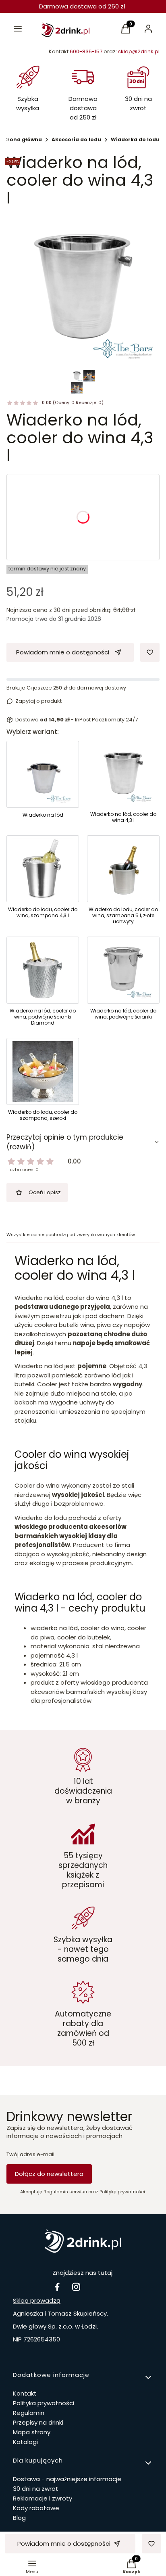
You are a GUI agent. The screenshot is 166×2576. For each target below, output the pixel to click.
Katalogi (25, 2442)
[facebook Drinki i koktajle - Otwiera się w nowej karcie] (57, 2287)
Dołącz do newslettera (49, 2174)
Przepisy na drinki (38, 2422)
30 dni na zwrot (36, 2489)
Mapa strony (32, 2432)
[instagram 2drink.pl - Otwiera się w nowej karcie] (76, 2287)
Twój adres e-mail (30, 2155)
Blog (19, 2518)
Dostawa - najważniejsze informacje (67, 2479)
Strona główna (22, 139)
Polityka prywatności (44, 2403)
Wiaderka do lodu (135, 139)
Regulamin (29, 2413)
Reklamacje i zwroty (43, 2498)
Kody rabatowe (36, 2508)
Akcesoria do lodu (76, 139)
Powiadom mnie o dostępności (63, 652)
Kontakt (25, 2393)
